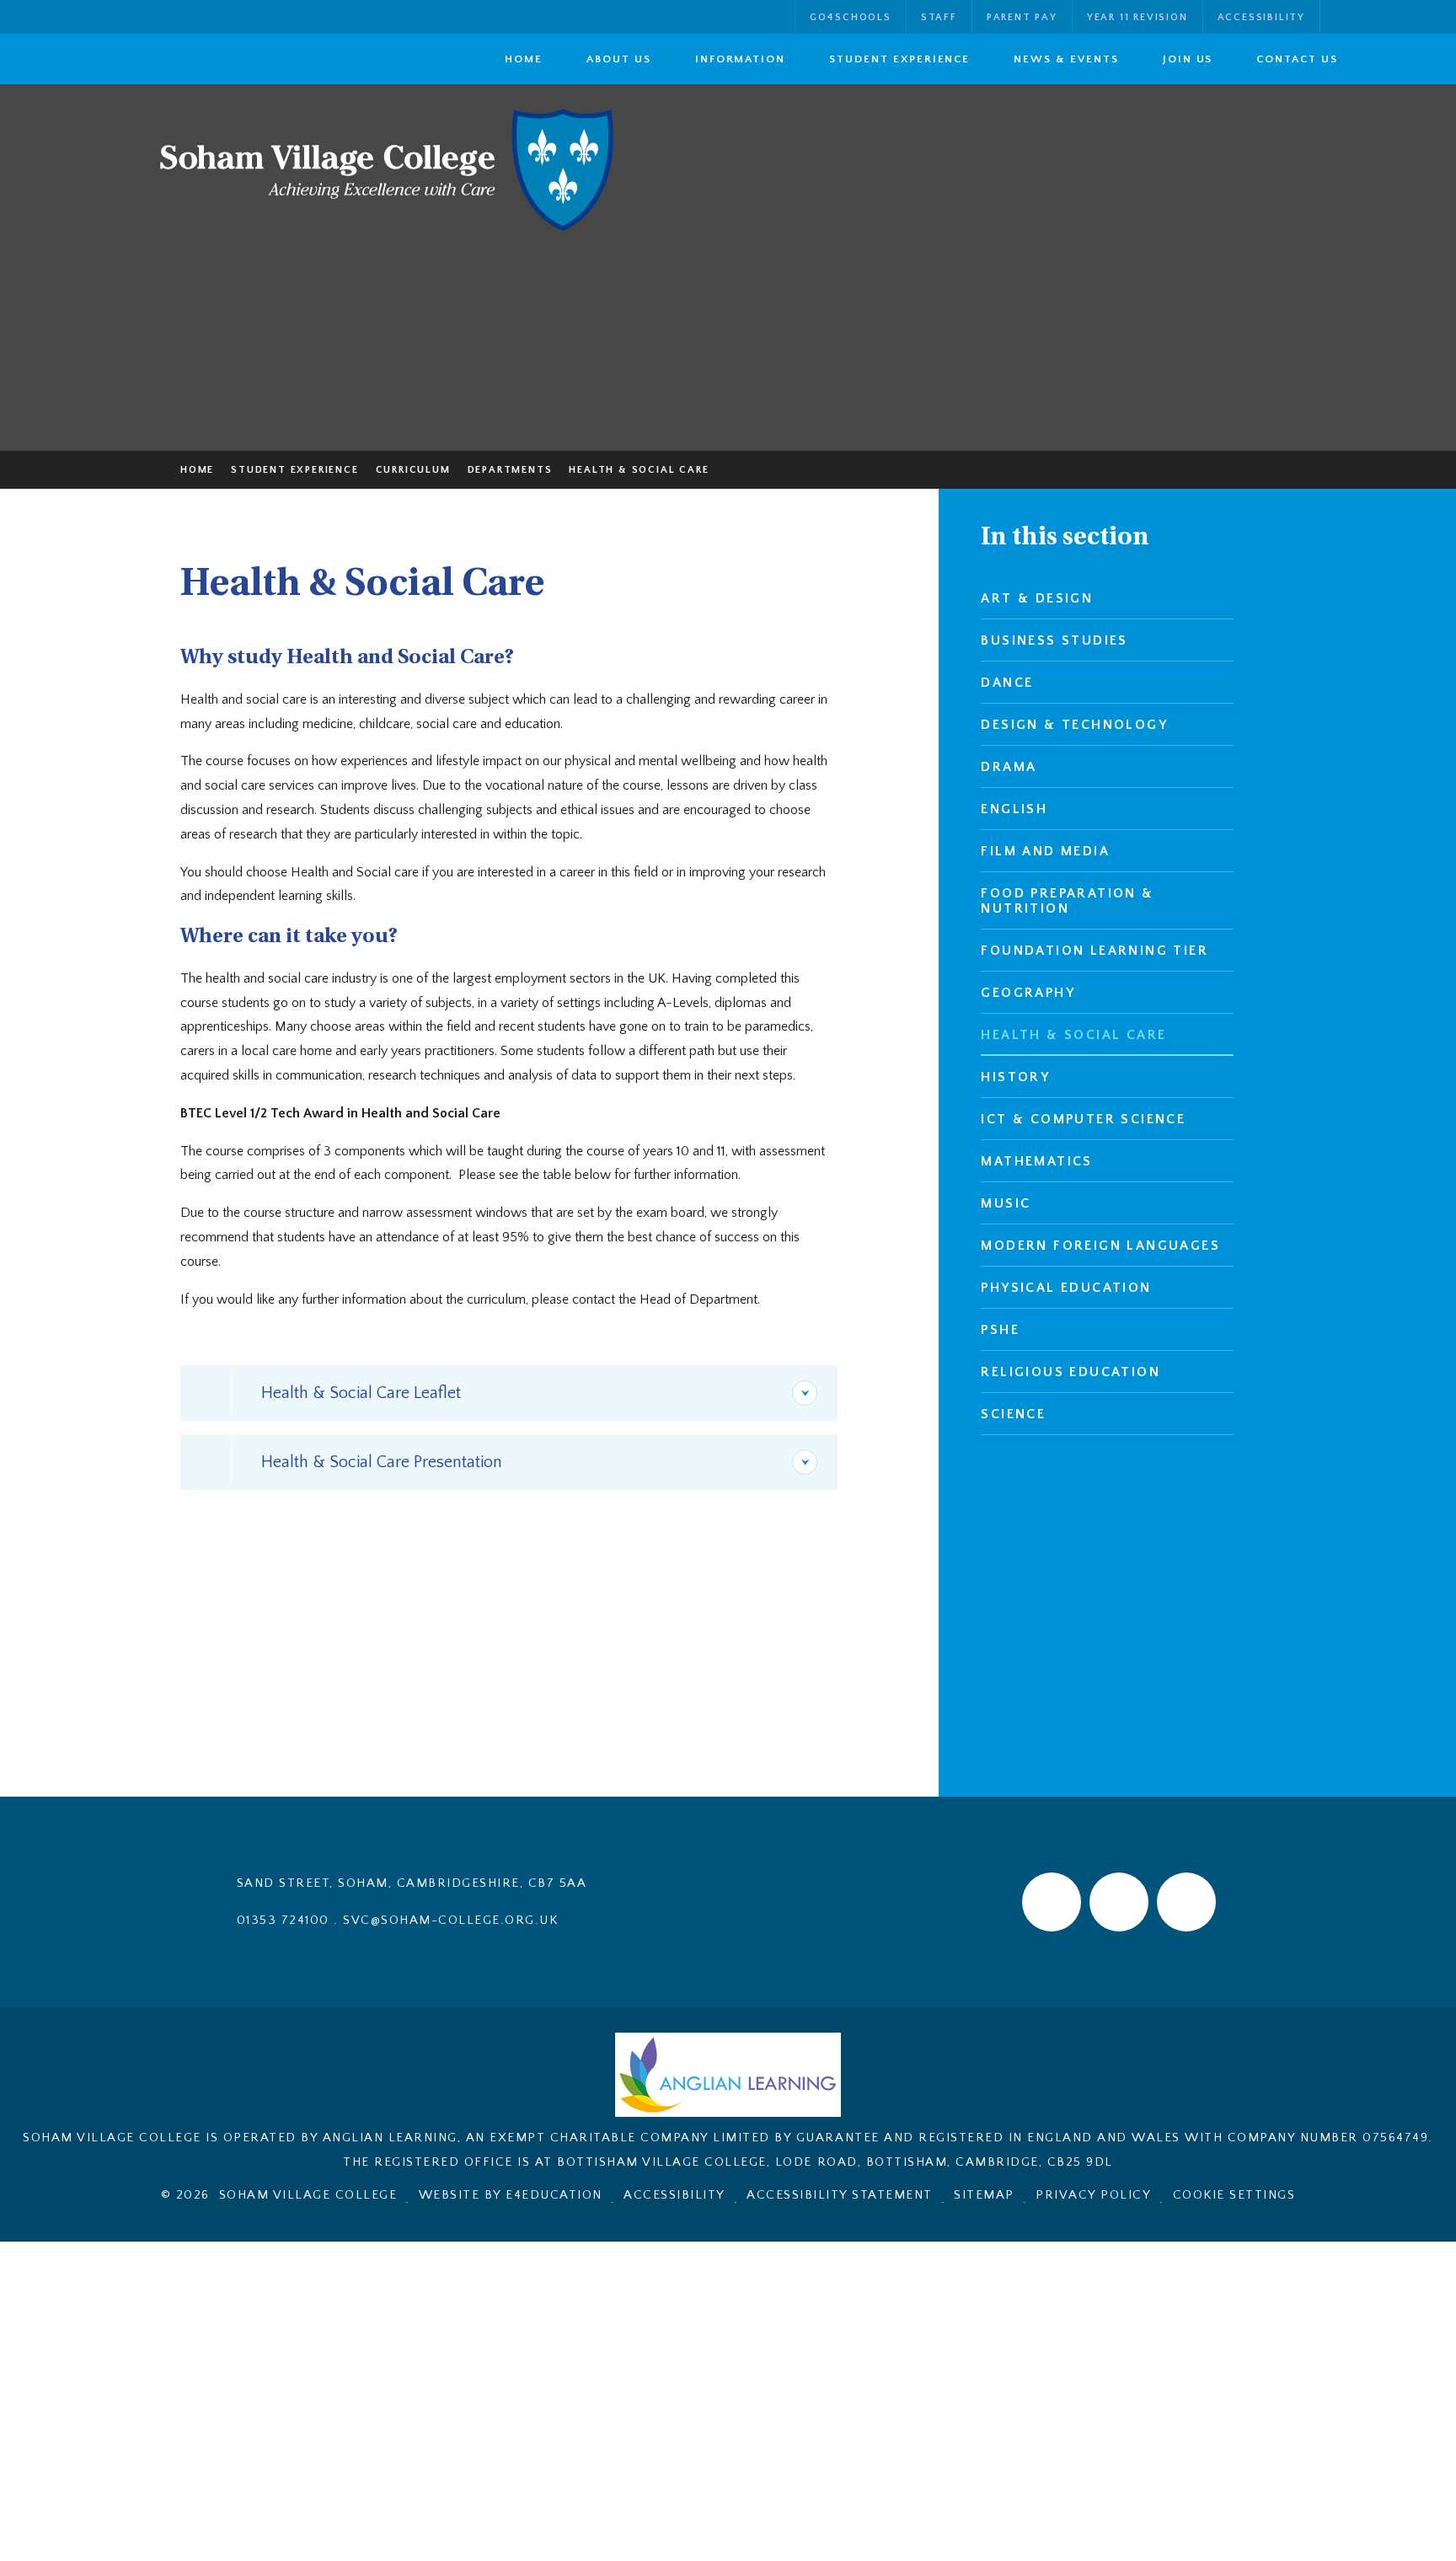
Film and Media (1045, 851)
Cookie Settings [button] (1234, 2195)
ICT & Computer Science (1083, 1119)
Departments (510, 470)
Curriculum (413, 470)
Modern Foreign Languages (1100, 1246)
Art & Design (1037, 598)
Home (197, 470)
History (1015, 1077)
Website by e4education (511, 2195)
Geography (1028, 993)
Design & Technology (1074, 725)
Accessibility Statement (840, 2195)
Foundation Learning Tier (1095, 951)
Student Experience (294, 470)
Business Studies (1054, 640)
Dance (1007, 683)
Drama (1009, 767)
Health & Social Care (639, 470)
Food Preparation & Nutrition (1067, 901)
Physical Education (1066, 1288)
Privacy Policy (1093, 2195)
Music (1006, 1203)
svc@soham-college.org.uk (450, 1920)
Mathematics (1036, 1161)
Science (1013, 1414)
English (1014, 809)
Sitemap (984, 2195)
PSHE (1000, 1330)
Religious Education (1071, 1372)
